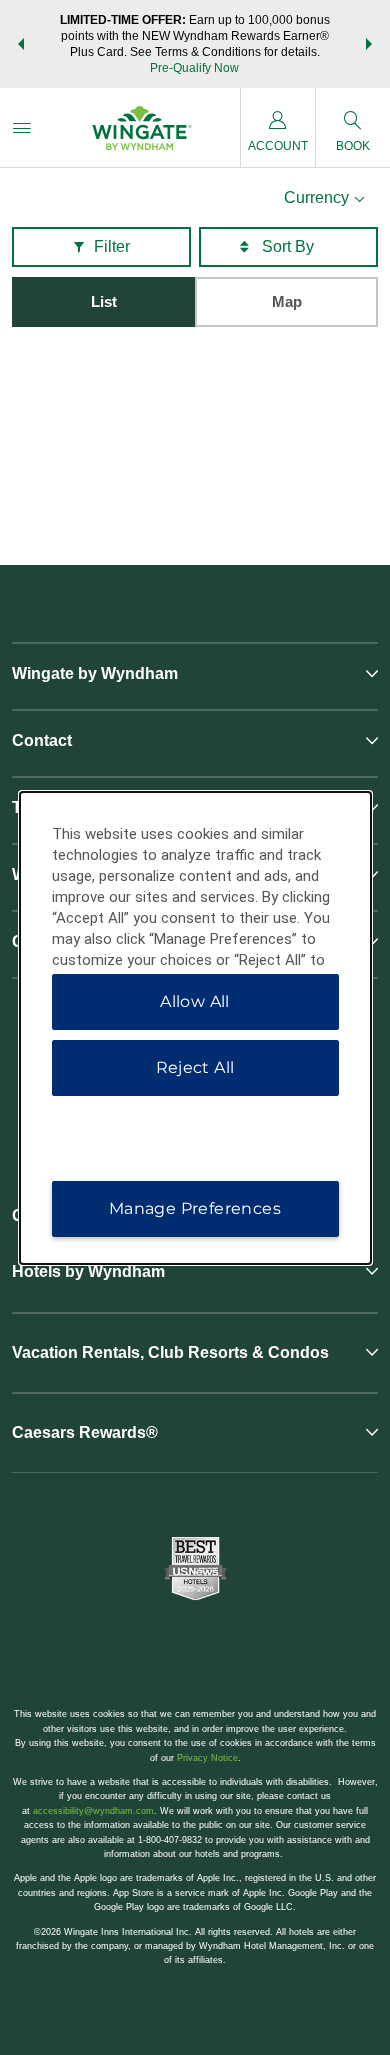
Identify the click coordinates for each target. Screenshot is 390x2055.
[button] (21, 44)
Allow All (195, 1001)
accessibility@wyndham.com (93, 1811)
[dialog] (195, 1028)
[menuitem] (22, 127)
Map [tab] (287, 301)
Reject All (195, 1067)
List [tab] (104, 301)
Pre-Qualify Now (194, 68)
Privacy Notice (207, 1758)
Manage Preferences (195, 1208)
